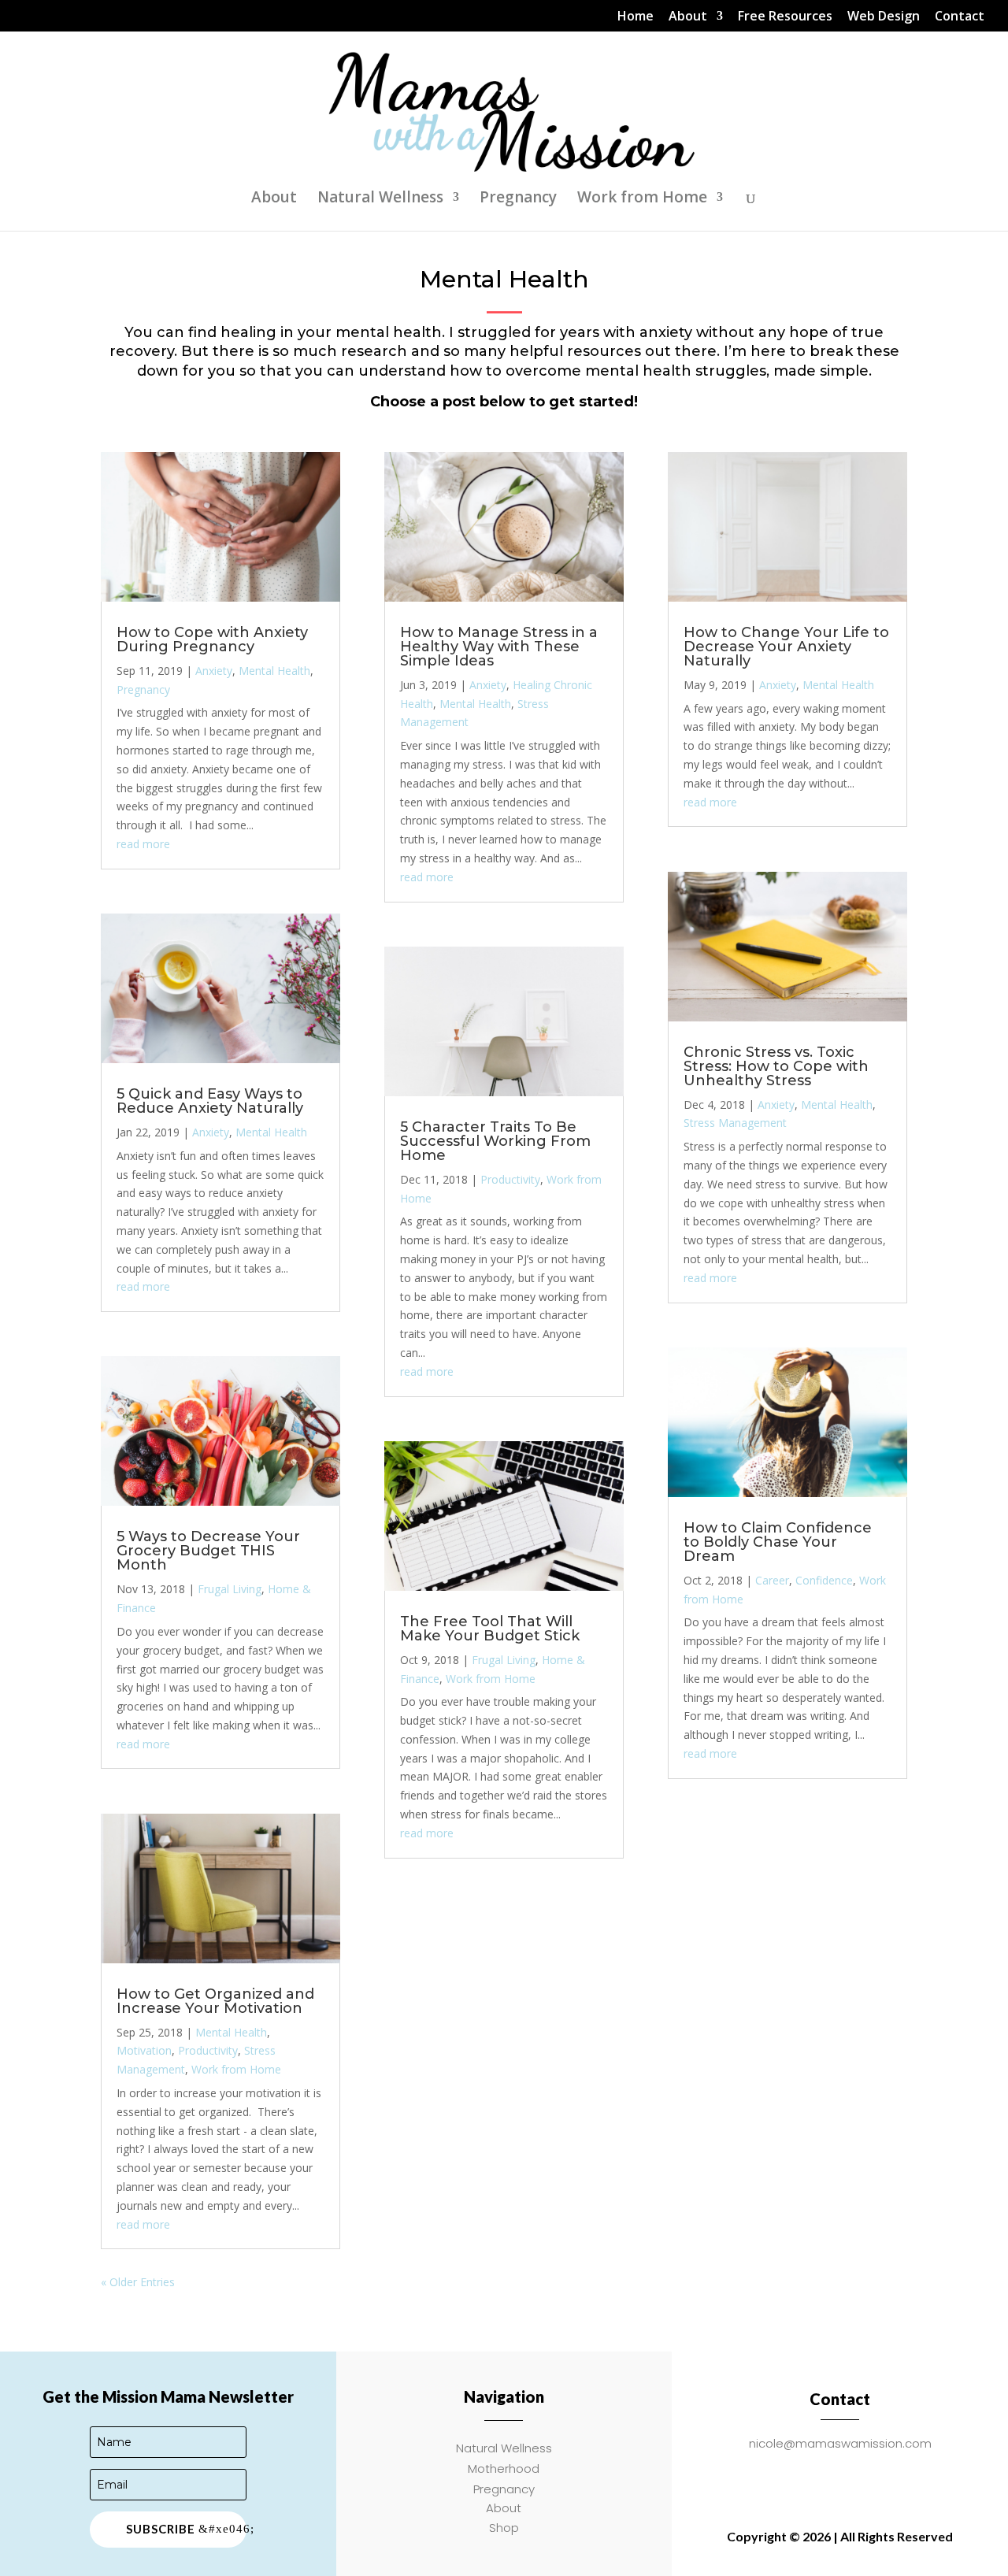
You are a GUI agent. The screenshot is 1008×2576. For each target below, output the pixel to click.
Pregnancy (518, 199)
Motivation (144, 2050)
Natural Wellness (380, 199)
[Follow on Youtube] (860, 2477)
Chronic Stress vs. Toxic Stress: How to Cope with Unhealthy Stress (776, 1066)
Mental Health (274, 671)
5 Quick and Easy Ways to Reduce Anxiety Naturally (210, 1101)
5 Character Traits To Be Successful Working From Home (495, 1141)
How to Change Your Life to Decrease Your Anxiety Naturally (786, 647)
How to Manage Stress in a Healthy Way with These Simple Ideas (499, 647)
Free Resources (785, 17)
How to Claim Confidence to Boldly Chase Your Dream (778, 1542)
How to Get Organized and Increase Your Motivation (215, 2001)
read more (143, 844)
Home (636, 17)
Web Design (884, 17)
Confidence (824, 1580)
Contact (960, 17)
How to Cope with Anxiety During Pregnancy (212, 639)
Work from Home (642, 199)
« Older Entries (138, 2282)
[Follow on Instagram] (821, 2477)
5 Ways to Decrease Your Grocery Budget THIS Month (208, 1551)
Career (772, 1580)
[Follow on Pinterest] (899, 2477)
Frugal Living (230, 1589)
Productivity (208, 2050)
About (688, 17)
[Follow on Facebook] (781, 2477)
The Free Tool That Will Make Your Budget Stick (490, 1629)
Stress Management (735, 1123)
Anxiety (214, 671)
